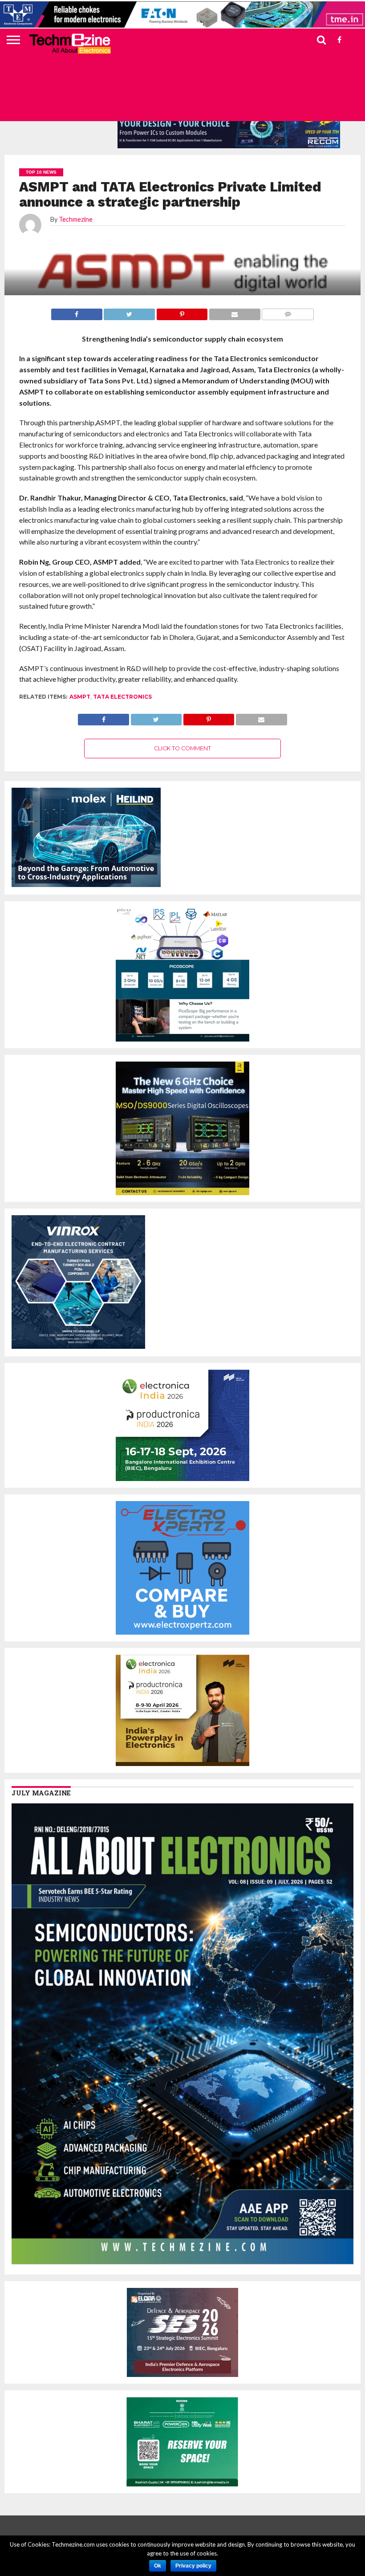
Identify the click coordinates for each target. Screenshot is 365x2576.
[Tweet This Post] (156, 717)
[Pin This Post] (209, 717)
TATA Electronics (122, 697)
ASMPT (80, 697)
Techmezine (76, 219)
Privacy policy (193, 2566)
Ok (158, 2566)
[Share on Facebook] (103, 717)
